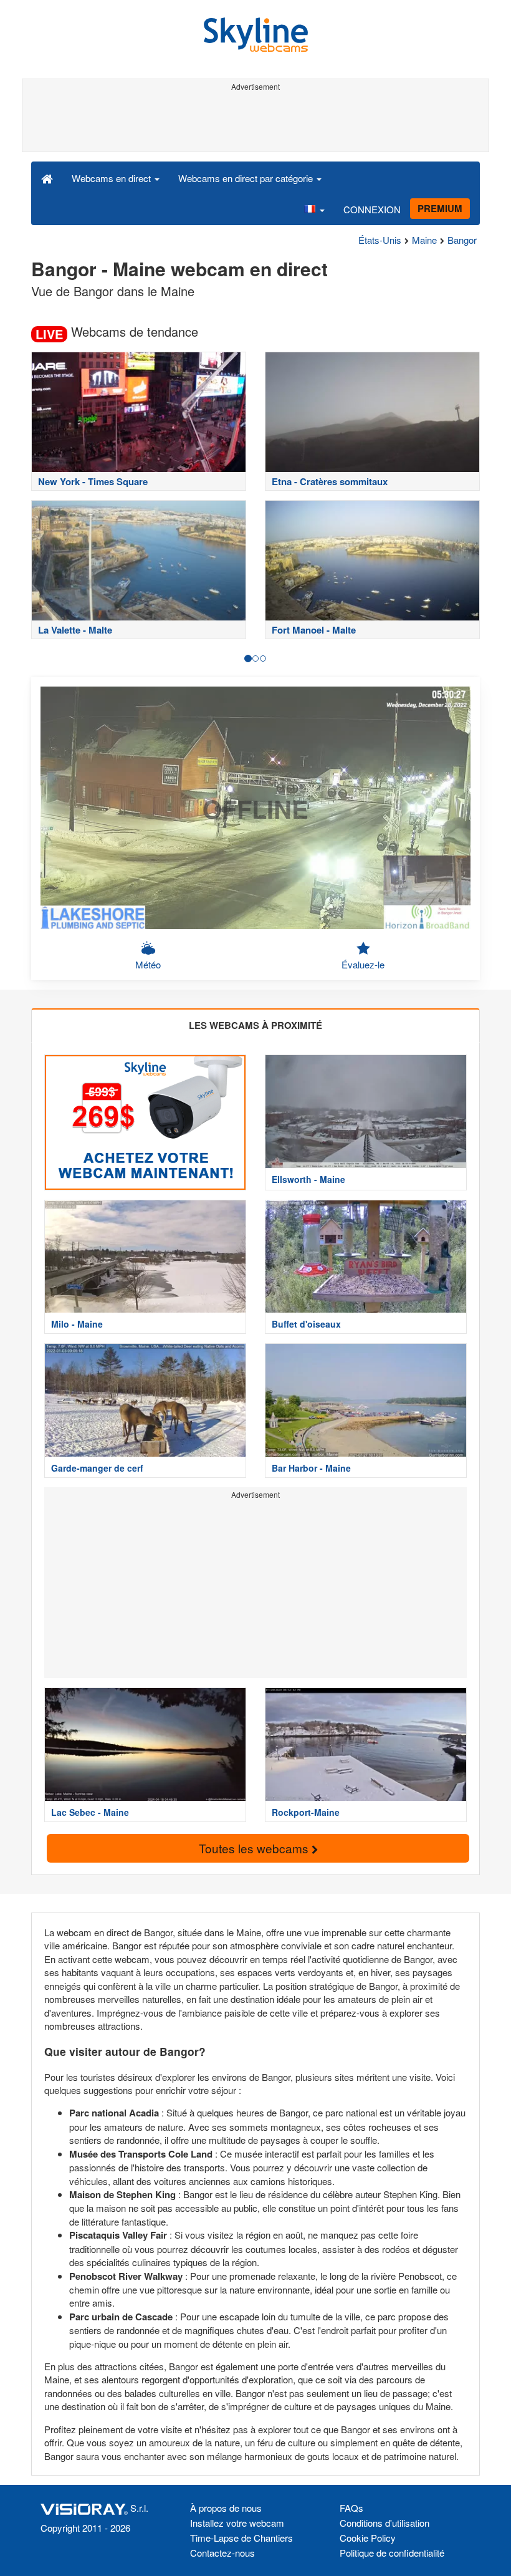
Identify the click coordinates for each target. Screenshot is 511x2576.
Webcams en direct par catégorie (247, 178)
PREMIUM (440, 208)
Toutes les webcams (255, 1848)
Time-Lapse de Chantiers (241, 2538)
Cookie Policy (368, 2538)
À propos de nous (226, 2508)
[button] (314, 209)
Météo (148, 964)
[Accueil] (47, 178)
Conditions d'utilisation (384, 2523)
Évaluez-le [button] (363, 964)
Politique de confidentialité (392, 2553)
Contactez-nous (222, 2553)
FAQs (351, 2508)
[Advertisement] (253, 123)
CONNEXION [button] (372, 209)
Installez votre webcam (237, 2523)
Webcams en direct (112, 178)
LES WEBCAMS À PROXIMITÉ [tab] (255, 1025)
